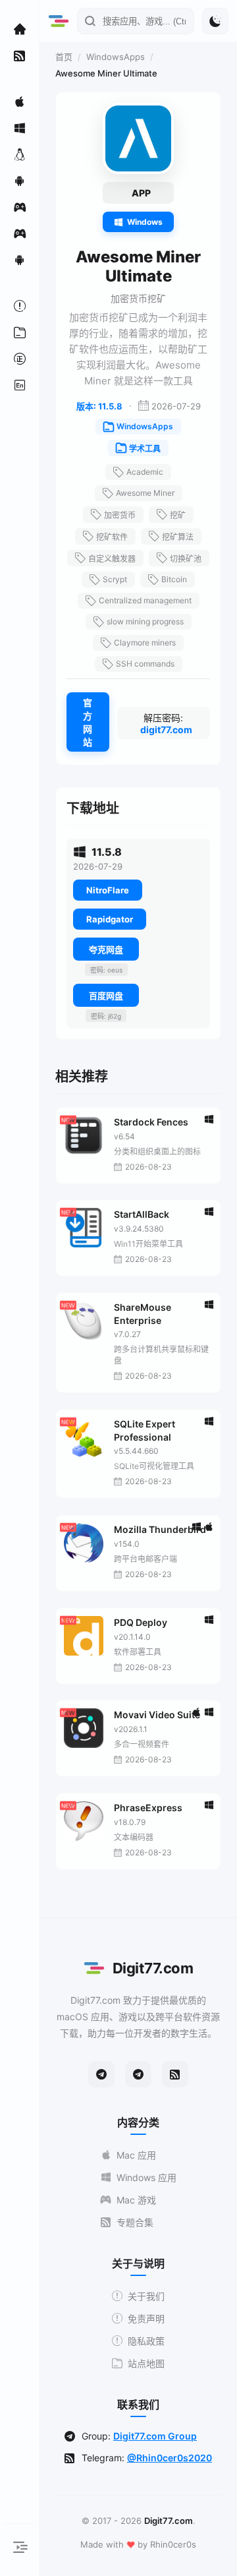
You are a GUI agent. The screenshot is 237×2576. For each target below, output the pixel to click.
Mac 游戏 (136, 2200)
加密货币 (120, 515)
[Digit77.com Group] (138, 2074)
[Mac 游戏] (20, 207)
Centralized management (145, 600)
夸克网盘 (106, 949)
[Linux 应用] (20, 154)
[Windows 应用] (20, 128)
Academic (145, 472)
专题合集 (135, 2222)
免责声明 (146, 2319)
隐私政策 (146, 2341)
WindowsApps (116, 57)
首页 (64, 57)
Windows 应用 (146, 2177)
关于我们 (146, 2296)
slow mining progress (145, 621)
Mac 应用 (136, 2155)
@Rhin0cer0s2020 (170, 2458)
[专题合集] (20, 55)
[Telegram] (101, 2074)
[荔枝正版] (20, 359)
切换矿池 (186, 559)
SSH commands (145, 664)
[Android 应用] (20, 181)
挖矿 (178, 515)
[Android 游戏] (20, 260)
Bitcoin (174, 579)
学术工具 (145, 449)
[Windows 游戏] (20, 233)
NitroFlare (108, 890)
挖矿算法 (178, 537)
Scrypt (115, 579)
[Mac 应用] (20, 102)
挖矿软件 (112, 537)
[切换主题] (215, 21)
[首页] (20, 29)
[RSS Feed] (175, 2074)
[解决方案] (20, 306)
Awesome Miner (145, 493)
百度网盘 (106, 996)
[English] (20, 385)
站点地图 (146, 2363)
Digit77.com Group (155, 2436)
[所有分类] (20, 332)
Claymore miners (145, 643)
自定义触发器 (112, 559)
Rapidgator (110, 919)
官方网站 (88, 722)
